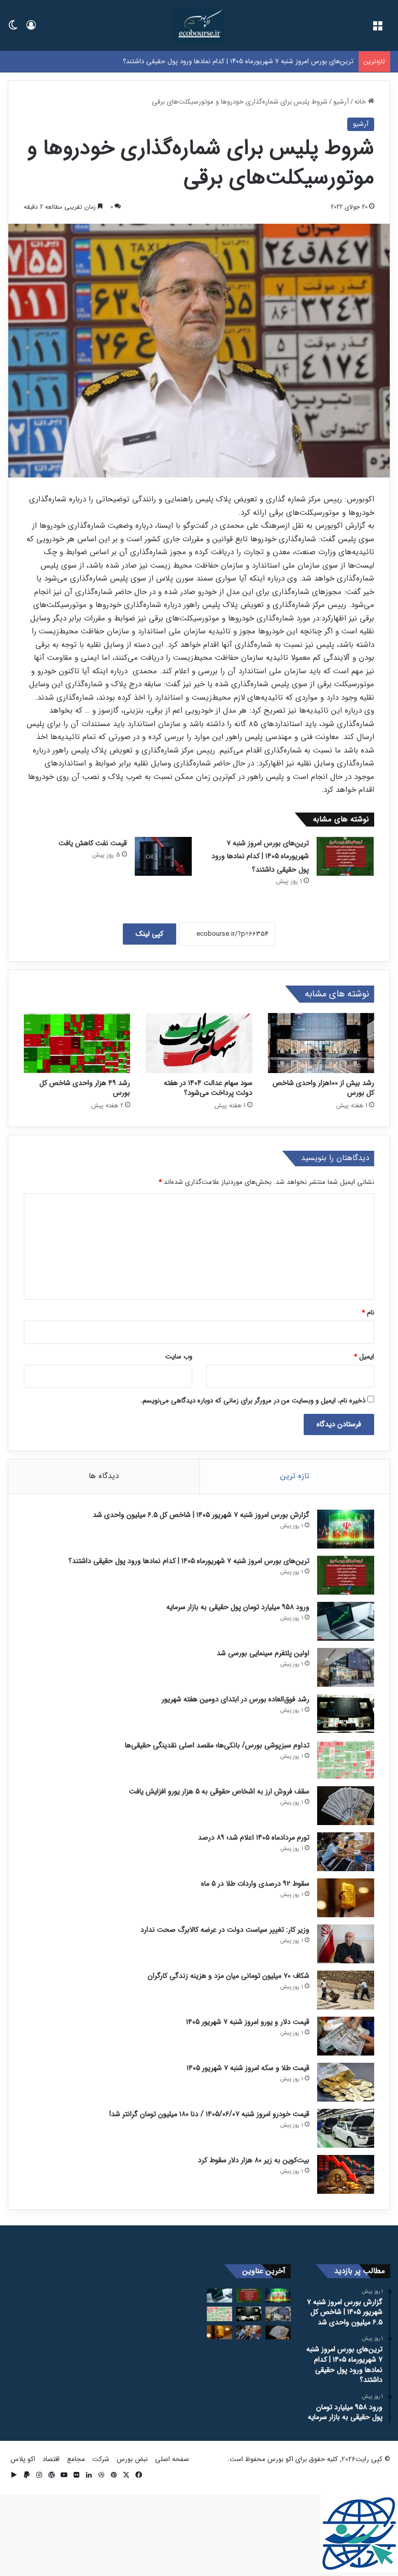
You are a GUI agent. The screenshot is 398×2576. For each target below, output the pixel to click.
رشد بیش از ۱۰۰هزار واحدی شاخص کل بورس (323, 1088)
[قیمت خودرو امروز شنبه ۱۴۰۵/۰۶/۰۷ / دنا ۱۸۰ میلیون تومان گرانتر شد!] (346, 2128)
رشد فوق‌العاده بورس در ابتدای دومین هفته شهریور (236, 1699)
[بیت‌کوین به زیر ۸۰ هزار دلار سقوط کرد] (346, 2174)
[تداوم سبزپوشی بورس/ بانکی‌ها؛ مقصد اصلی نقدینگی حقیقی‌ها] (346, 1760)
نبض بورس (132, 2459)
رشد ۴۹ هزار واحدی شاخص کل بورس (85, 1088)
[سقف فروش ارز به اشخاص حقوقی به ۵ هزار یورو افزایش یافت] (346, 1806)
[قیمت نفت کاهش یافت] (163, 856)
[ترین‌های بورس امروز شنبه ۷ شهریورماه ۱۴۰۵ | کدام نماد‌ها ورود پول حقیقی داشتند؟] (345, 856)
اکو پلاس (23, 2459)
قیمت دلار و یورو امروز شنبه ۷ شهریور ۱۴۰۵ (248, 2022)
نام (368, 1313)
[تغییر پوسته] (13, 29)
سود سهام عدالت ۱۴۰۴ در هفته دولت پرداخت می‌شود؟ (208, 1088)
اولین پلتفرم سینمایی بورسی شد (263, 1653)
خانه (361, 102)
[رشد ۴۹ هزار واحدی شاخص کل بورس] (77, 1043)
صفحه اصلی (172, 2459)
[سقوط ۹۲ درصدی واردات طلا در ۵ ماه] (346, 1898)
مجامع (76, 2459)
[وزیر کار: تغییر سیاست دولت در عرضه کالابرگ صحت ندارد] (346, 1944)
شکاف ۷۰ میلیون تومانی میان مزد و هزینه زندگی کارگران (229, 1976)
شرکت (101, 2459)
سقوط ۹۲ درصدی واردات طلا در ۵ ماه (255, 1884)
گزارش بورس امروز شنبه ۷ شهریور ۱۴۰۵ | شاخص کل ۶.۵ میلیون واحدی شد (201, 1515)
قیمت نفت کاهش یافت (93, 843)
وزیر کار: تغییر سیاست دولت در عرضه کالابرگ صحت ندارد (225, 1930)
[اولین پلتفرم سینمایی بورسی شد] (346, 1667)
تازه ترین (295, 1476)
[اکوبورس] (199, 25)
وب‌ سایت (179, 1357)
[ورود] (31, 29)
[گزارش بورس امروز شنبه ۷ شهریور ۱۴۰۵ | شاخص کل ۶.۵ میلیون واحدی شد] (346, 1529)
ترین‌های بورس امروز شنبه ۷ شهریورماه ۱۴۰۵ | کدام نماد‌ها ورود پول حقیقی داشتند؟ (260, 856)
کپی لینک (150, 934)
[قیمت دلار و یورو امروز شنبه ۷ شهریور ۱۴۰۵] (346, 2036)
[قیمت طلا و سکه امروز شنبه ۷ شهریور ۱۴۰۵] (346, 2082)
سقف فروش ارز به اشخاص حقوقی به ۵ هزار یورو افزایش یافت (219, 1791)
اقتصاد (51, 2459)
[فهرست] (377, 29)
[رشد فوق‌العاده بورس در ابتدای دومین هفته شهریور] (346, 1713)
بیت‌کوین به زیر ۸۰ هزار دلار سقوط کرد (254, 2160)
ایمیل (364, 1357)
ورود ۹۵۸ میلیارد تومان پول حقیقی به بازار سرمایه (285, 61)
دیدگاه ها (104, 1476)
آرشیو (341, 102)
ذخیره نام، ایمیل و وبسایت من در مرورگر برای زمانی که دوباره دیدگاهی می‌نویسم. (253, 1401)
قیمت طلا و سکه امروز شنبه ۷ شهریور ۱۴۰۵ (248, 2068)
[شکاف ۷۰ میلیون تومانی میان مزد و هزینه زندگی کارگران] (346, 1990)
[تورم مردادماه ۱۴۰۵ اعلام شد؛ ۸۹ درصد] (346, 1852)
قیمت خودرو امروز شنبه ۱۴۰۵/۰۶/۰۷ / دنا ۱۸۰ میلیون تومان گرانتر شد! (209, 2114)
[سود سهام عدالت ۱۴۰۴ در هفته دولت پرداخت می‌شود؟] (199, 1043)
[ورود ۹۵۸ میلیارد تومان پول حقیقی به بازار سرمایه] (346, 1621)
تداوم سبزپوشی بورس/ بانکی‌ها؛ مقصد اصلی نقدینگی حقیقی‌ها (217, 1745)
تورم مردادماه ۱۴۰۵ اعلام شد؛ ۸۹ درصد (254, 1837)
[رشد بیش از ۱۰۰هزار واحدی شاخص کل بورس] (321, 1043)
